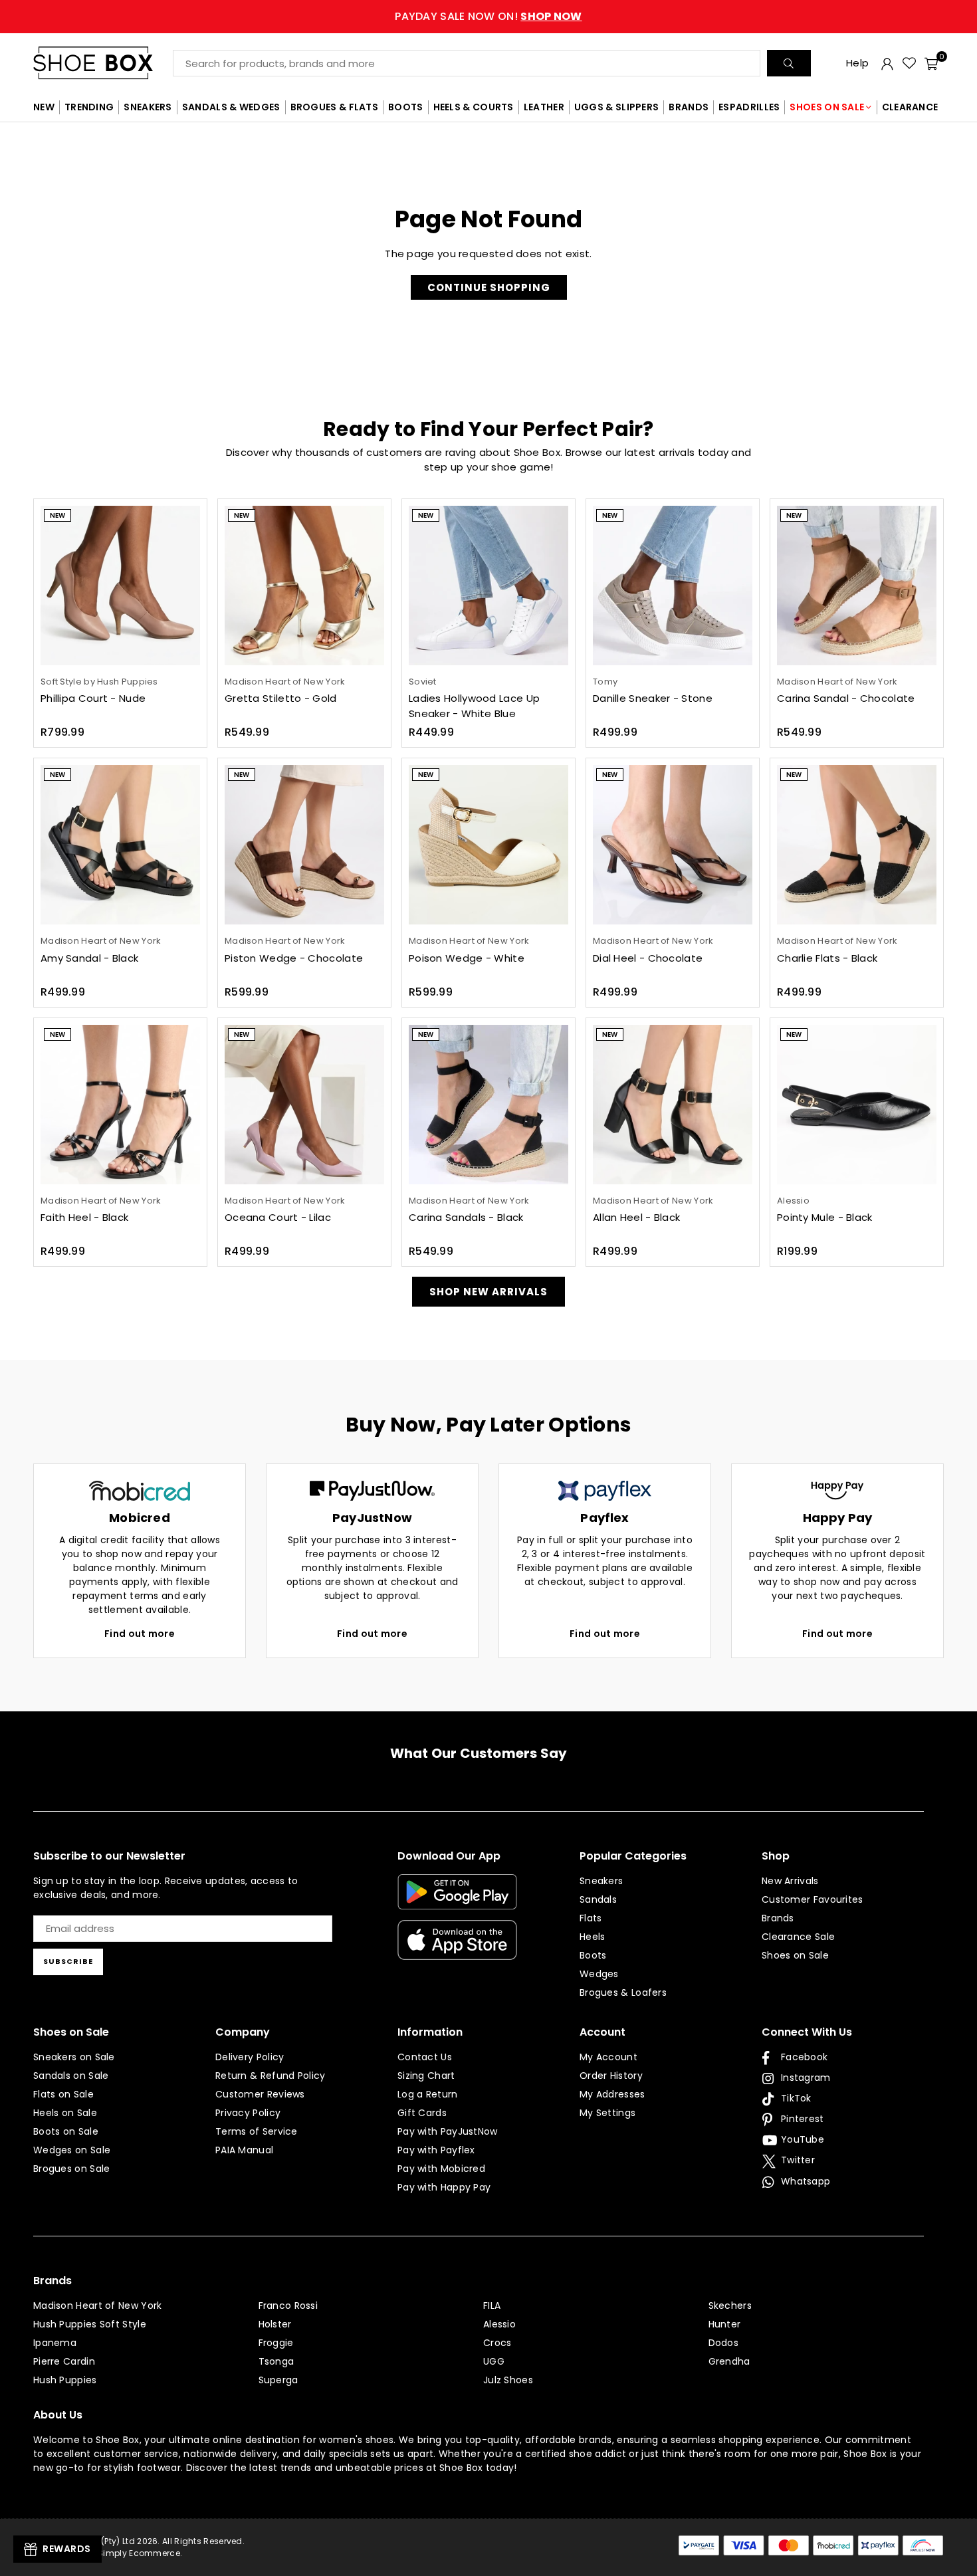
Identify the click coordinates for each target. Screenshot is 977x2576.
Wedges (599, 1974)
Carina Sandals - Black (466, 1217)
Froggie (276, 2343)
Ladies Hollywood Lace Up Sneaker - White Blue (474, 706)
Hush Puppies (65, 2380)
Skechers (730, 2306)
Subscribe (68, 1961)
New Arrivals (790, 1881)
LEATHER (544, 107)
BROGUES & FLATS (335, 107)
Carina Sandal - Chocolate (846, 698)
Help (857, 63)
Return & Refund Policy (271, 2076)
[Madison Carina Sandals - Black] (489, 1105)
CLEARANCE (910, 107)
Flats (591, 1918)
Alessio (499, 2324)
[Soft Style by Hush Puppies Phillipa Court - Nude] (120, 586)
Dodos (724, 2343)
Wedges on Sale (72, 2150)
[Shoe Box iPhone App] (457, 1950)
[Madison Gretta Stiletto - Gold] (304, 586)
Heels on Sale (65, 2113)
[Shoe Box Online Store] (103, 63)
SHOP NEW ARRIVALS (489, 1292)
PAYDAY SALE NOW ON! (488, 16)
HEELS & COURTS (474, 107)
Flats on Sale (63, 2094)
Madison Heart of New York (98, 2306)
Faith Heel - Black (84, 1217)
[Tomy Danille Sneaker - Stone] (673, 586)
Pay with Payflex (436, 2150)
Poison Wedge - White (467, 958)
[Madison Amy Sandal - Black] (120, 845)
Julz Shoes (508, 2380)
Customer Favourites (813, 1899)
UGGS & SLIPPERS (617, 107)
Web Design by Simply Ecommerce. (108, 2553)
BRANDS (689, 107)
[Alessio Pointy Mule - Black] (857, 1105)
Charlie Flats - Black (827, 958)
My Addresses (612, 2094)
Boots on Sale (66, 2131)
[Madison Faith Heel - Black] (120, 1105)
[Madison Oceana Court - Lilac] (304, 1105)
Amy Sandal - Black (89, 958)
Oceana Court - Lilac (278, 1217)
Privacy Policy (248, 2113)
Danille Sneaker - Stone (653, 698)
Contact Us (425, 2057)
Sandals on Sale (71, 2076)
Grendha (729, 2361)
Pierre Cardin (64, 2361)
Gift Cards (422, 2113)
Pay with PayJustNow (448, 2131)
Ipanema (55, 2343)
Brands (778, 1918)
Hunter (725, 2324)
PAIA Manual (244, 2150)
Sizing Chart (426, 2076)
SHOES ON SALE (827, 107)
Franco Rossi (288, 2306)
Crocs (497, 2343)
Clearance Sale (798, 1937)
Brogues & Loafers (623, 1992)
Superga (278, 2380)
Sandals (598, 1899)
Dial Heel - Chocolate (648, 958)
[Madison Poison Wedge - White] (489, 845)
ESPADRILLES (749, 107)
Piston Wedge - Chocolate (294, 958)
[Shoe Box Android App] (457, 1899)
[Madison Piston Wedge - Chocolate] (304, 845)
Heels (593, 1937)
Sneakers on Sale (74, 2057)
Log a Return (428, 2094)
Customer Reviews (260, 2094)
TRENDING (89, 107)
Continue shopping (489, 287)
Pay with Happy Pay (444, 2187)
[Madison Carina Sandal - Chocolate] (857, 586)
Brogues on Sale (72, 2169)
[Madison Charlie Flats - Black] (857, 845)
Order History (611, 2076)
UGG (494, 2361)
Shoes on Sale (795, 1955)
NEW (44, 107)
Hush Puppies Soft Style (90, 2324)
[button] (931, 63)
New (57, 515)
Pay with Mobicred (441, 2169)
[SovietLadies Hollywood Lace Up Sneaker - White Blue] (489, 586)
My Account (608, 2057)
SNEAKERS (148, 107)
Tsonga (276, 2361)
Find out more (140, 1634)
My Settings (607, 2113)
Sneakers (601, 1881)
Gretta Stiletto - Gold (281, 698)
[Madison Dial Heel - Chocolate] (673, 845)
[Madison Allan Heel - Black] (673, 1105)
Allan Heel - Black (636, 1217)
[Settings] (887, 63)
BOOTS (406, 107)
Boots (593, 1955)
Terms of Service (257, 2131)
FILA (492, 2306)
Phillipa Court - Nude (93, 698)
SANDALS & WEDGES (231, 107)
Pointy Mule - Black (825, 1217)
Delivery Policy (250, 2057)
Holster (275, 2324)
